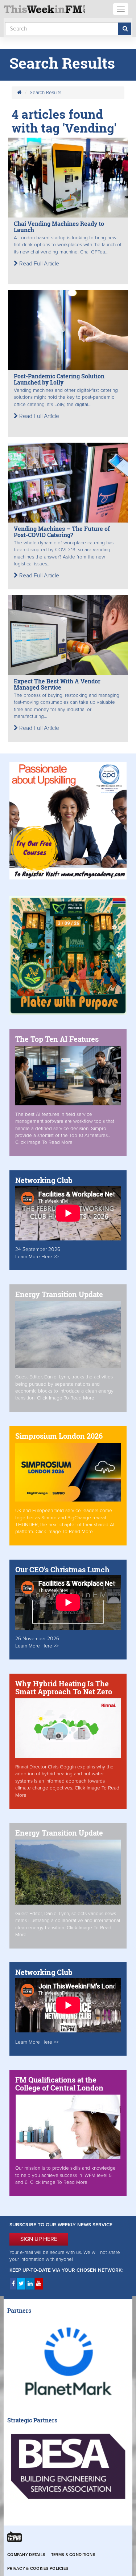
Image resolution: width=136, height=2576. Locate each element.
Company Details (26, 2555)
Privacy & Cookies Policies (38, 2569)
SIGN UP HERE (39, 2239)
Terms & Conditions (73, 2555)
